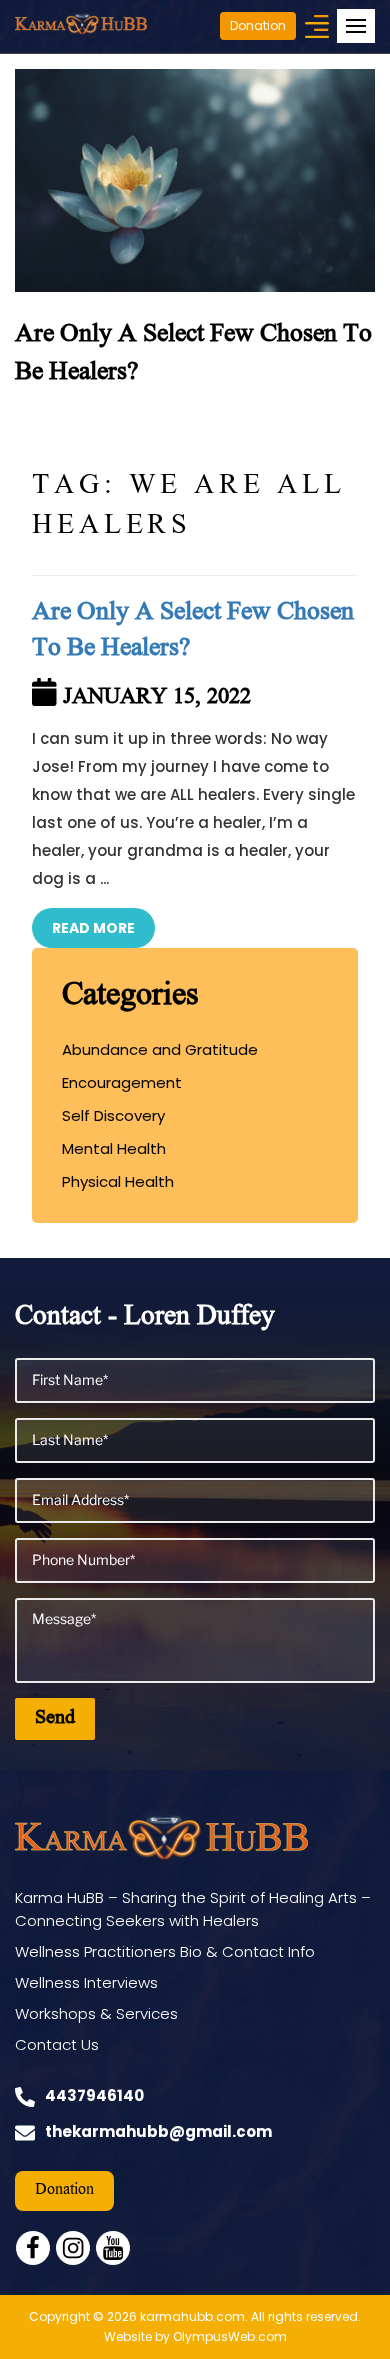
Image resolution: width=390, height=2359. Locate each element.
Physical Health (118, 1181)
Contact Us (57, 2044)
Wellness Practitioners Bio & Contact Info (165, 1951)
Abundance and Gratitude (160, 1049)
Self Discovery (113, 1115)
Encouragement (122, 1082)
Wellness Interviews (86, 1982)
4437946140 (94, 2095)
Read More (93, 928)
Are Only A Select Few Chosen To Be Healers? (193, 632)
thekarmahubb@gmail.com (158, 2131)
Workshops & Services (96, 2013)
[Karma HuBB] (81, 22)
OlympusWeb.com (230, 2336)
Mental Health (114, 1148)
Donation (258, 25)
